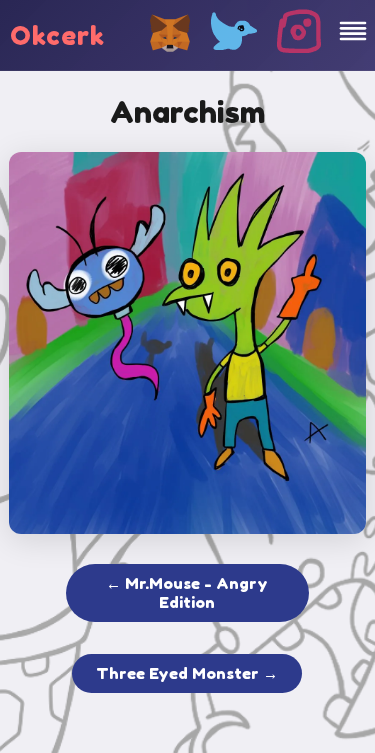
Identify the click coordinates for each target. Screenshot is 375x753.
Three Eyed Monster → (187, 673)
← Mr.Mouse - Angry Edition (187, 593)
